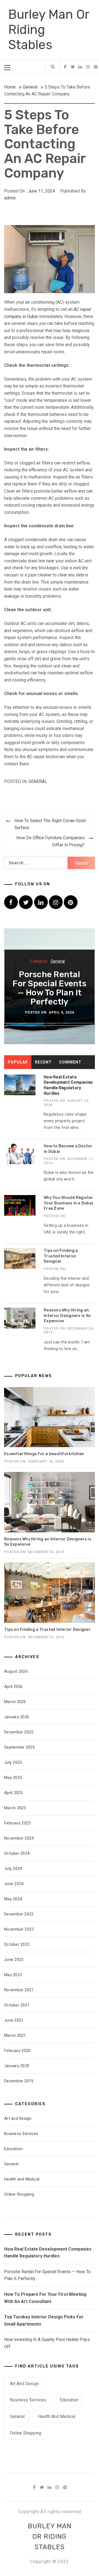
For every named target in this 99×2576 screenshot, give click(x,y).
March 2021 (15, 2035)
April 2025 (13, 1793)
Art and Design (18, 2118)
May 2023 (13, 1975)
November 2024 (19, 1838)
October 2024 (17, 1853)
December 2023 (19, 1914)
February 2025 (17, 1823)
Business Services (21, 2134)
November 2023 (19, 1929)
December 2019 (19, 2081)
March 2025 (15, 1808)
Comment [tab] (70, 1062)
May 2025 (13, 1778)
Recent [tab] (43, 1062)
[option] (50, 986)
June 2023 (14, 1960)
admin (10, 198)
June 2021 (14, 2020)
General (38, 781)
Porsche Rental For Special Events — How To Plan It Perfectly (50, 988)
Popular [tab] (18, 1062)
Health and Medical (22, 2179)
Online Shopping (19, 2194)
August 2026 (16, 1671)
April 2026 (13, 1687)
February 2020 (17, 2051)
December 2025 (19, 1732)
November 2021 (19, 1990)
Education (13, 2149)
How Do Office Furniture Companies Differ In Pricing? (50, 841)
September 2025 (20, 1747)
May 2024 (13, 1899)
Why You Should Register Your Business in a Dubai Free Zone (68, 1203)
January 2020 (17, 2066)
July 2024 (13, 1869)
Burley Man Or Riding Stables (50, 2537)
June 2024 (14, 1884)
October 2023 (17, 1944)
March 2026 (15, 1702)
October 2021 (17, 2005)
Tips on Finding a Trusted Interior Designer (61, 1256)
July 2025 (13, 1762)
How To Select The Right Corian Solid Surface (50, 824)
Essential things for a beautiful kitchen (44, 1454)
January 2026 (17, 1717)
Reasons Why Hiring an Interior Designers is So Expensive (67, 1316)
